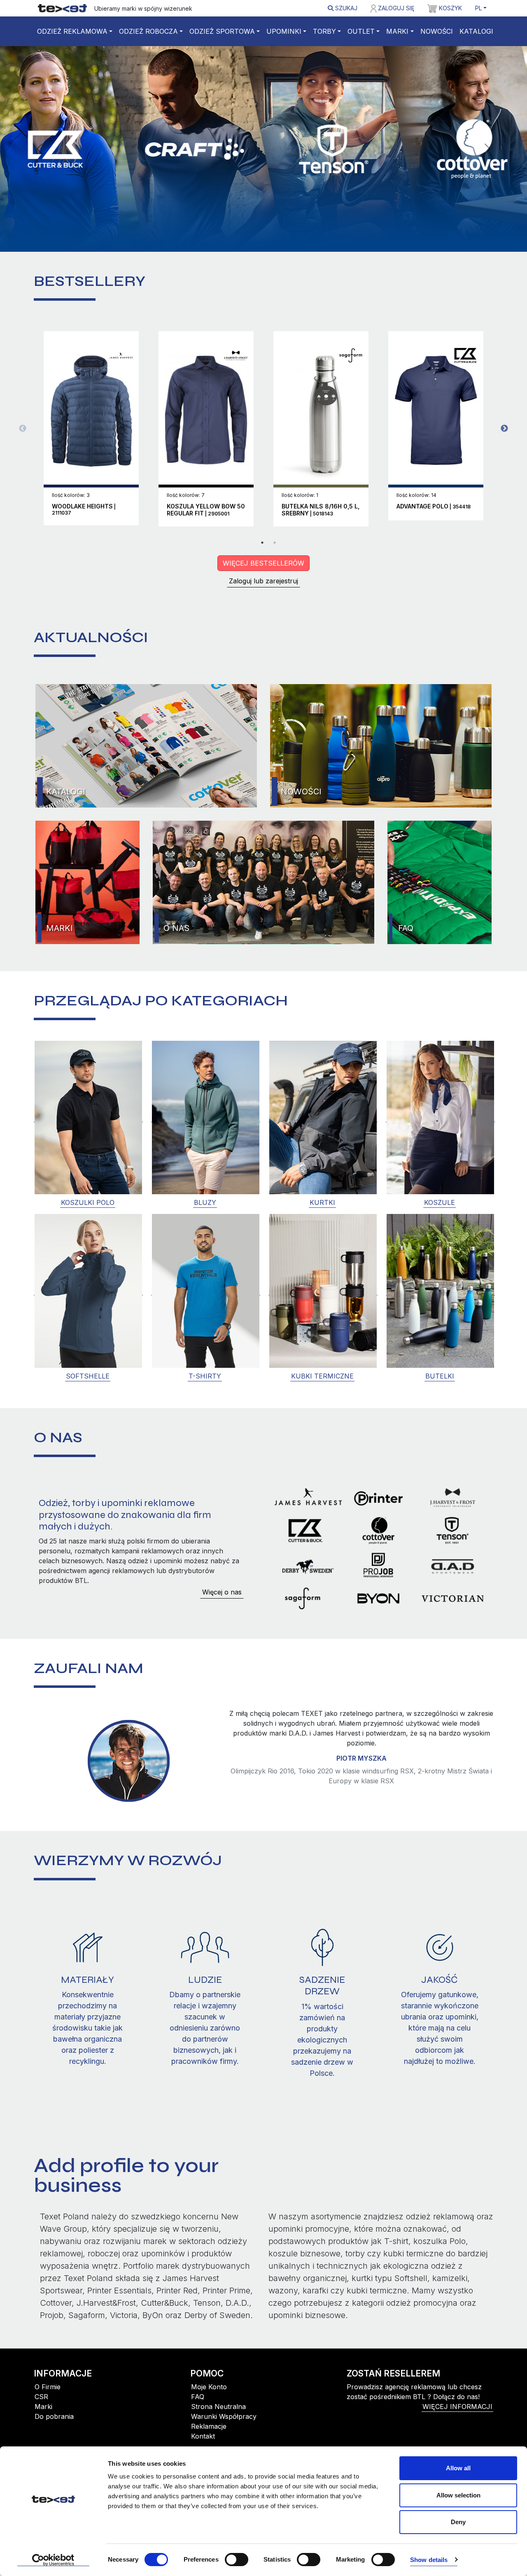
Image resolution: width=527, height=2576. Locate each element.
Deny (458, 2522)
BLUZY (205, 1202)
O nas (176, 928)
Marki (397, 31)
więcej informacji (457, 2418)
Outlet (361, 31)
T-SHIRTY (205, 1376)
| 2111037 (84, 510)
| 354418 (434, 507)
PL (478, 8)
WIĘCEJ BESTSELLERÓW (263, 563)
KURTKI (322, 1202)
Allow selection (458, 2495)
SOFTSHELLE (88, 1376)
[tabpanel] (91, 428)
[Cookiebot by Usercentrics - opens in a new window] (53, 2560)
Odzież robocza (148, 31)
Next (504, 429)
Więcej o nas (222, 1592)
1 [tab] (262, 543)
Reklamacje (209, 2438)
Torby (324, 31)
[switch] (237, 2560)
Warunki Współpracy (224, 2428)
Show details (429, 2560)
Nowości (437, 31)
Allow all (458, 2468)
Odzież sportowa (222, 31)
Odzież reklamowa (72, 31)
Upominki (284, 31)
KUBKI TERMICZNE (322, 1376)
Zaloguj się (395, 8)
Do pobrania (54, 2428)
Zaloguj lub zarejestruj (263, 581)
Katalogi (476, 31)
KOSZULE (440, 1202)
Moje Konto (209, 2398)
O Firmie (48, 2398)
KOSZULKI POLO (88, 1202)
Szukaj (345, 8)
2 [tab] (275, 543)
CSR (41, 2408)
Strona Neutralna (218, 2418)
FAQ (406, 928)
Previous (23, 429)
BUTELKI (440, 1376)
